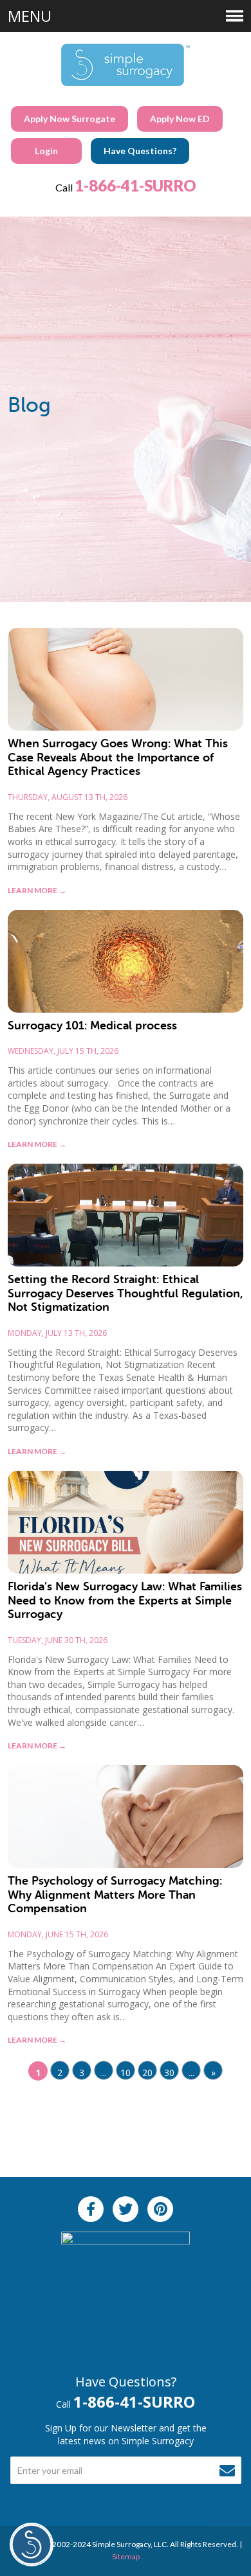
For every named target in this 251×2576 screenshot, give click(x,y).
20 (147, 2073)
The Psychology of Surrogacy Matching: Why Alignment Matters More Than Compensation (115, 1895)
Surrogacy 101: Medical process (92, 1026)
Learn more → (37, 890)
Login (46, 151)
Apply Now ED (180, 119)
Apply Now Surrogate (70, 119)
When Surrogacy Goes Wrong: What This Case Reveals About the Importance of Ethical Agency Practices (118, 757)
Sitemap (126, 2556)
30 (169, 2073)
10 (126, 2073)
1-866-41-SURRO (135, 185)
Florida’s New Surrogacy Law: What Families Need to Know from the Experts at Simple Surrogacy (125, 1600)
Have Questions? (140, 151)
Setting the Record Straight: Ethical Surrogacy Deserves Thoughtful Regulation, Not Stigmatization (125, 1293)
